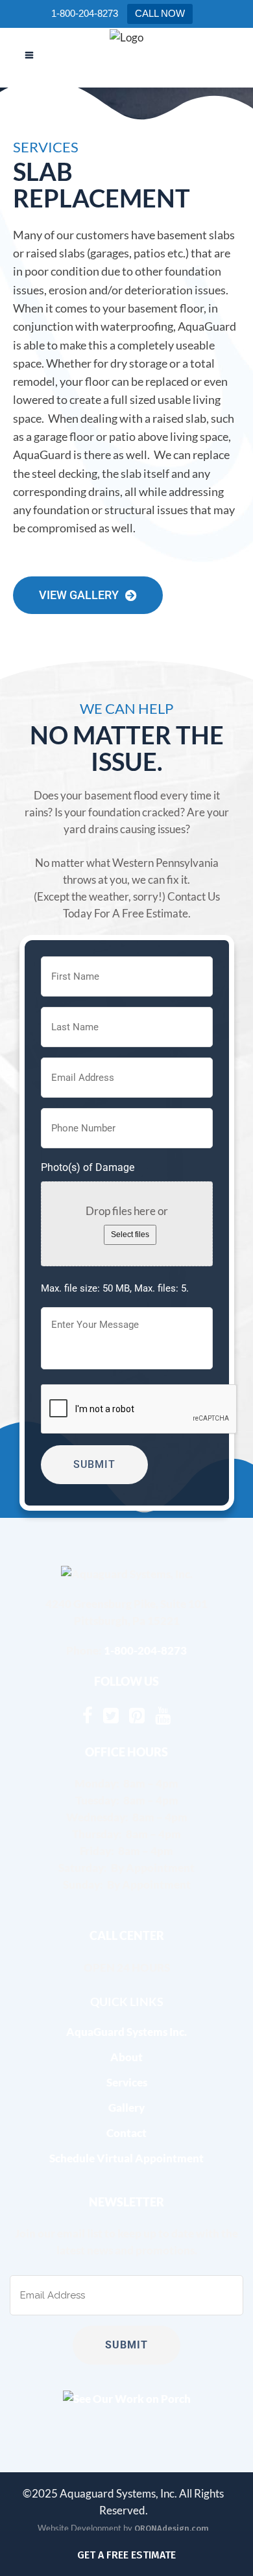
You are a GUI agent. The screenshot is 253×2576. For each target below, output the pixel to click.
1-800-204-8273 (145, 1650)
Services (127, 2082)
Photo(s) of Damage (88, 1167)
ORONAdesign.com (172, 2528)
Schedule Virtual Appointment (126, 2158)
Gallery (126, 2108)
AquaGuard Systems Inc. (126, 2032)
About (126, 2057)
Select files (130, 1235)
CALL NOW (160, 13)
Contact (126, 2133)
